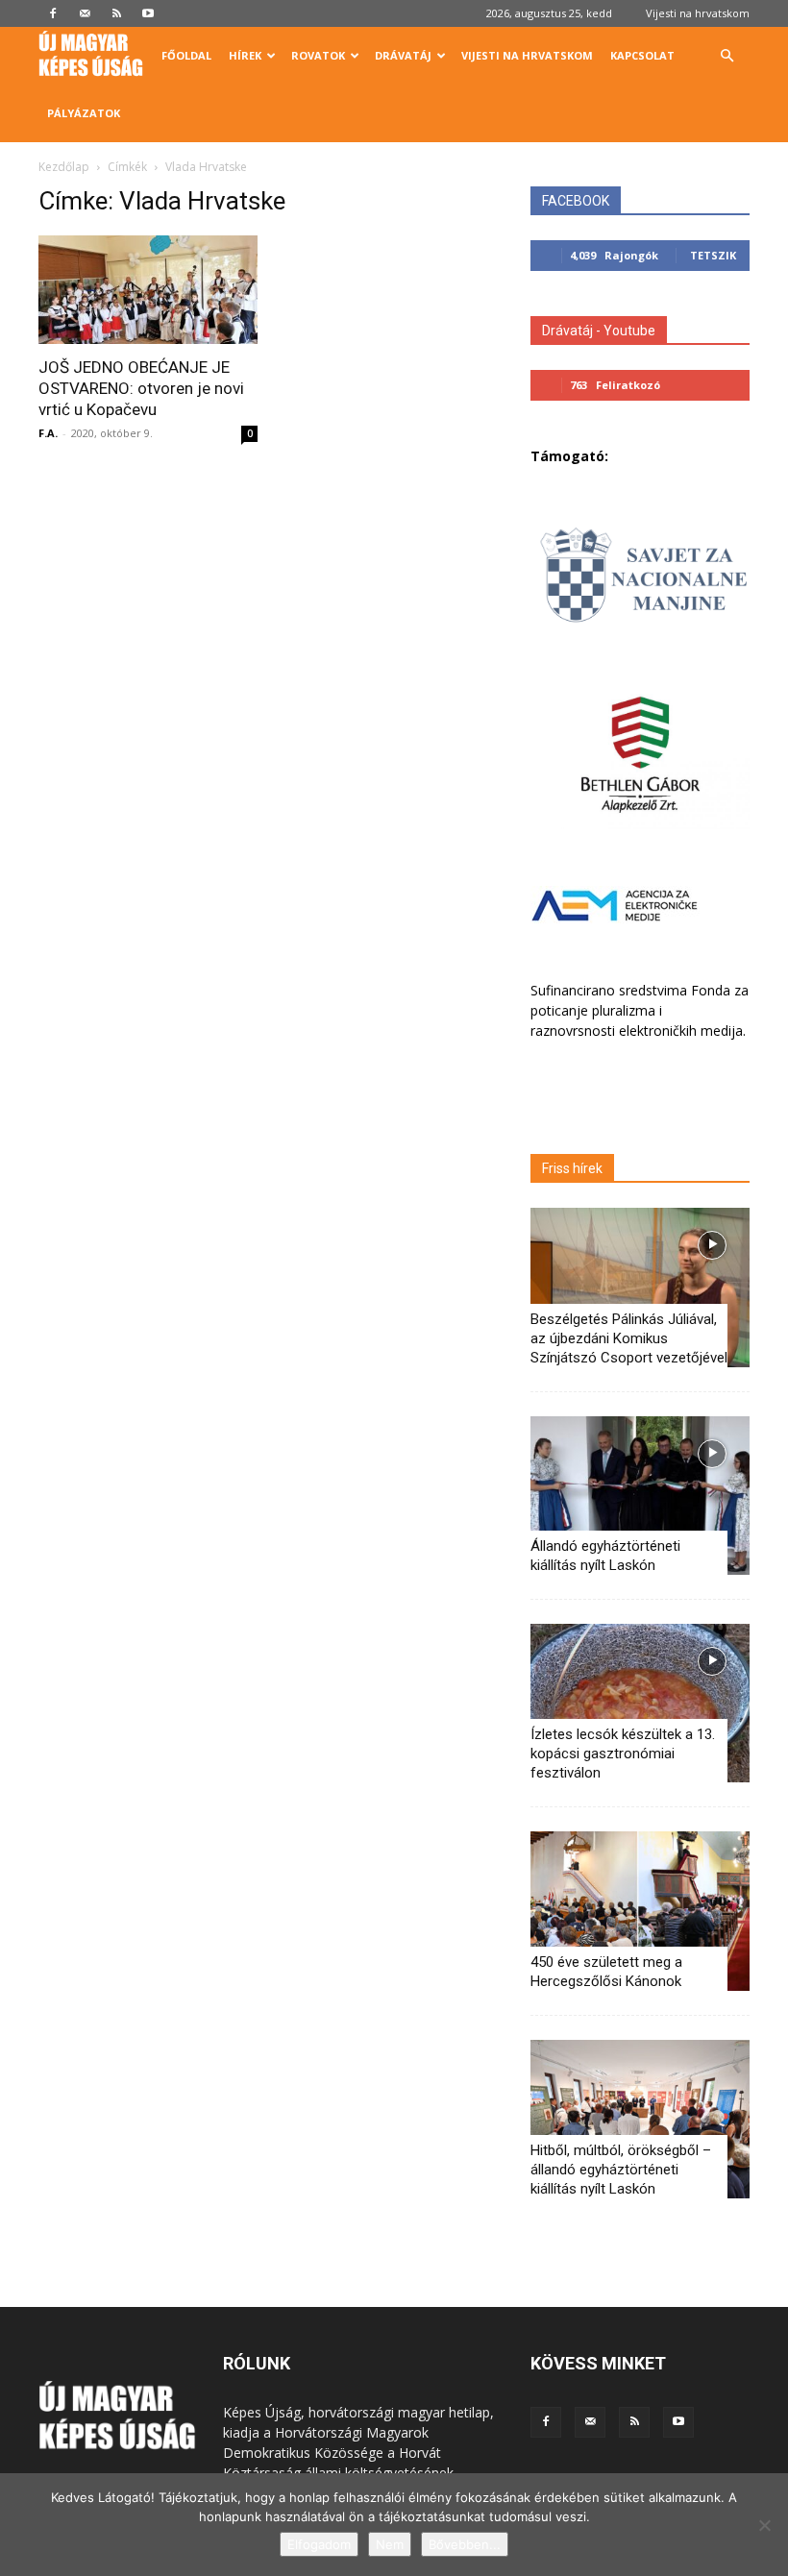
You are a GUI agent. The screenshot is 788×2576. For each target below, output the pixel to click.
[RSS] (116, 13)
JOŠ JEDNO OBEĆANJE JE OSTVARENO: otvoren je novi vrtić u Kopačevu (141, 388)
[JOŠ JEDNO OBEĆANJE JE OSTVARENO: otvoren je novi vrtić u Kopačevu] (148, 290)
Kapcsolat (642, 55)
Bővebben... (465, 2544)
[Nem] (764, 2525)
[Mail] (85, 13)
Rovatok (318, 55)
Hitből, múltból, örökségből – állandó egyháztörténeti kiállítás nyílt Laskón (621, 2170)
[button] (726, 56)
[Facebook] (53, 13)
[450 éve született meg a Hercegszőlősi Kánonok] (640, 1911)
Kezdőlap (64, 167)
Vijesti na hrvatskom (698, 13)
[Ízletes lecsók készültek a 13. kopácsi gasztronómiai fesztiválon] (640, 1703)
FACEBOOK (576, 201)
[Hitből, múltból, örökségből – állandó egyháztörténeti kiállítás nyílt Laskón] (640, 2119)
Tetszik (713, 255)
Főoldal (186, 55)
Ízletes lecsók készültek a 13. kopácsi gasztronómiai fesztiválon (623, 1754)
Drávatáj (403, 55)
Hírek (245, 55)
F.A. (48, 433)
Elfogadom (319, 2544)
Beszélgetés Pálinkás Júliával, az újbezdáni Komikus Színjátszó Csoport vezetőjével (629, 1338)
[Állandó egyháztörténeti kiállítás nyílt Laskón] (640, 1496)
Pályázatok (84, 113)
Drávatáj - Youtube (599, 331)
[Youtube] (148, 13)
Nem (390, 2544)
